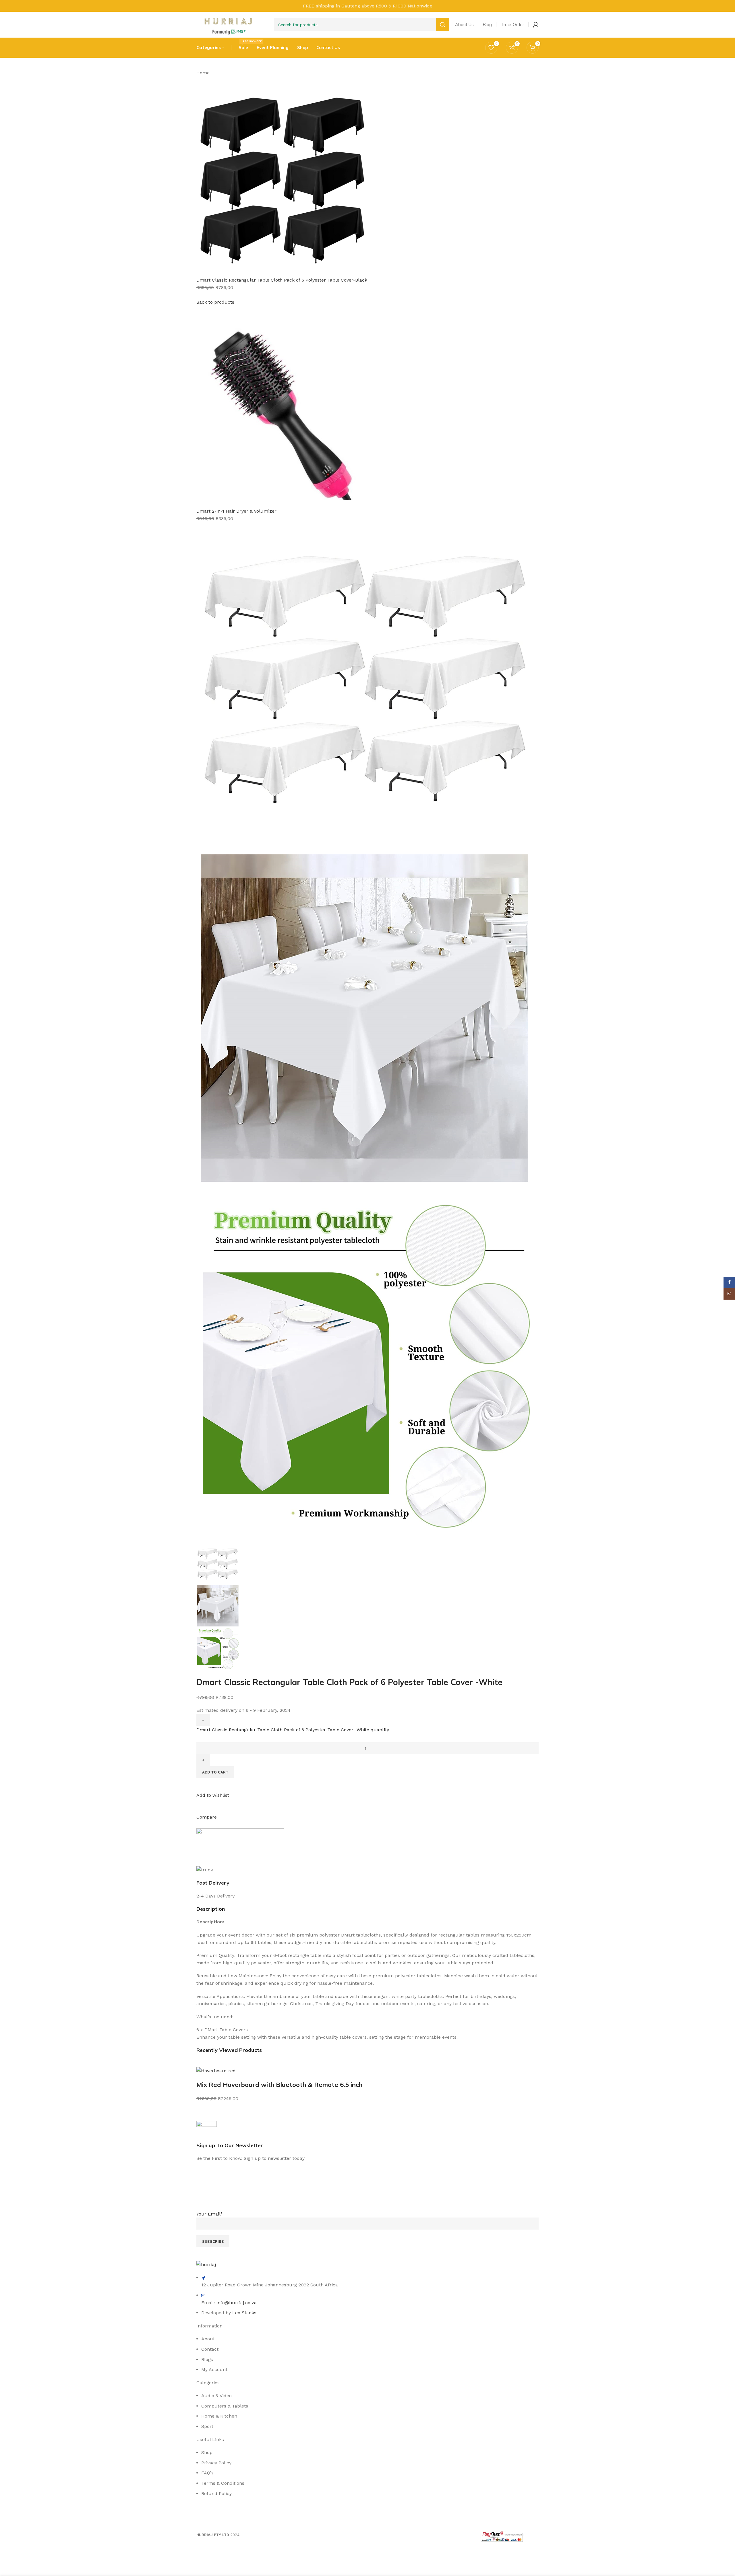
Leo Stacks (244, 2313)
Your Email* (210, 2214)
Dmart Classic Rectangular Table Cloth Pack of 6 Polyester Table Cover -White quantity (293, 1730)
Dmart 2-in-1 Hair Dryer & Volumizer (236, 511)
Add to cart (215, 1772)
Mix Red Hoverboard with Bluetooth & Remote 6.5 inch (279, 2085)
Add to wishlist (213, 1795)
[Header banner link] (367, 6)
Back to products (215, 302)
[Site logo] (228, 24)
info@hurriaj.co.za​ (237, 2303)
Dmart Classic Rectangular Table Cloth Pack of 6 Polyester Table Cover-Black (282, 280)
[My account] (536, 25)
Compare (207, 1817)
